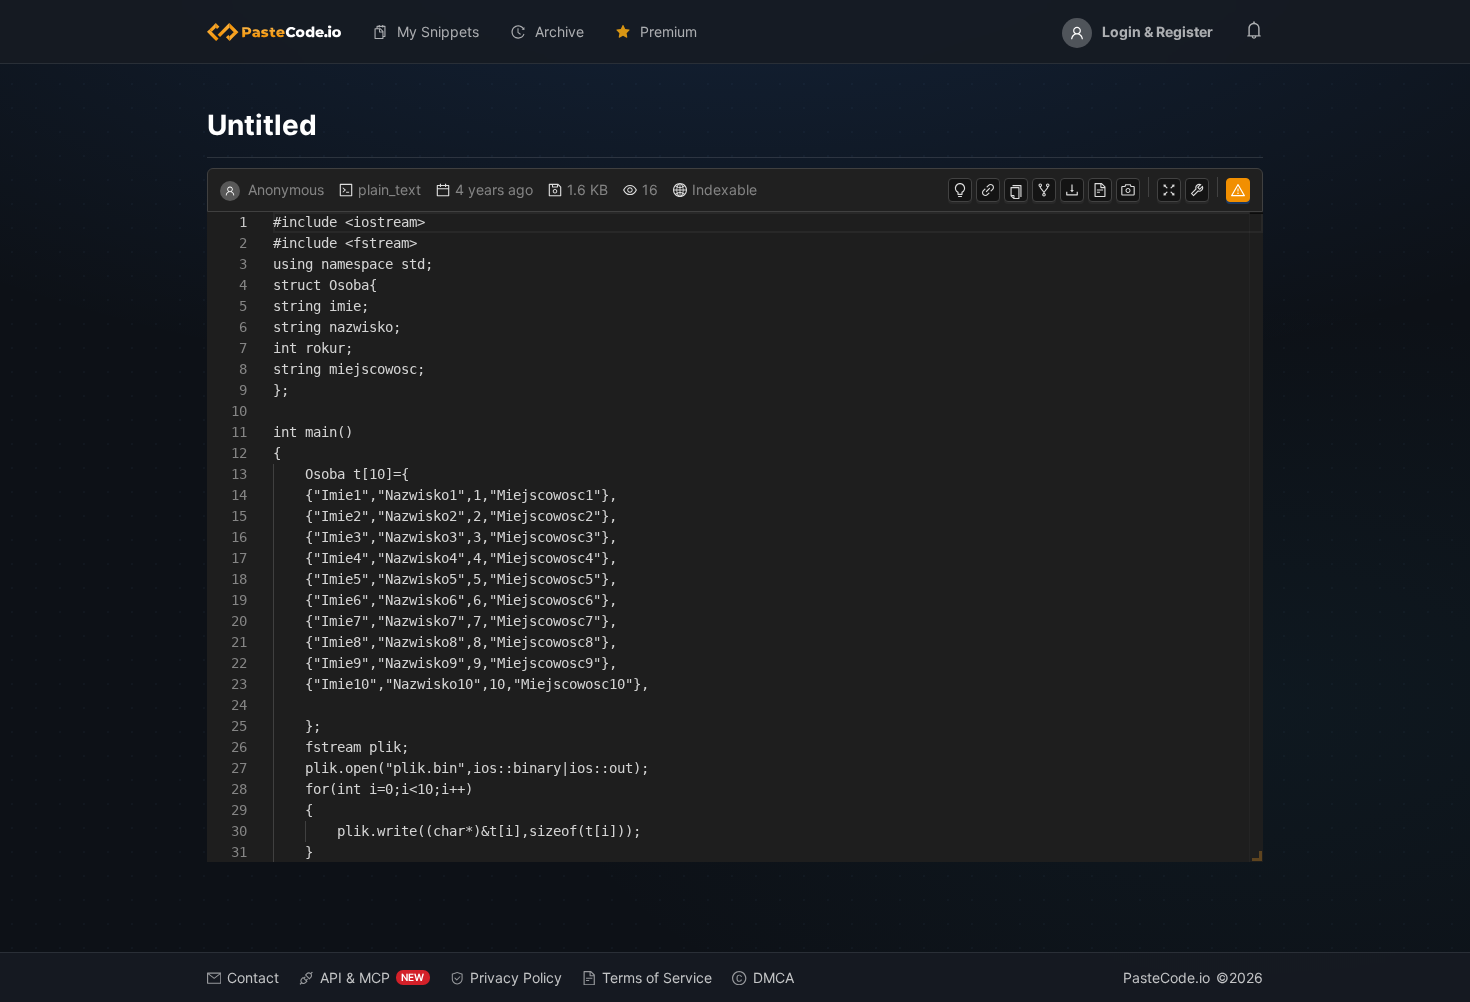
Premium (668, 31)
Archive (559, 31)
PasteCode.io (1166, 977)
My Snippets (438, 31)
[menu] (735, 32)
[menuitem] (282, 32)
